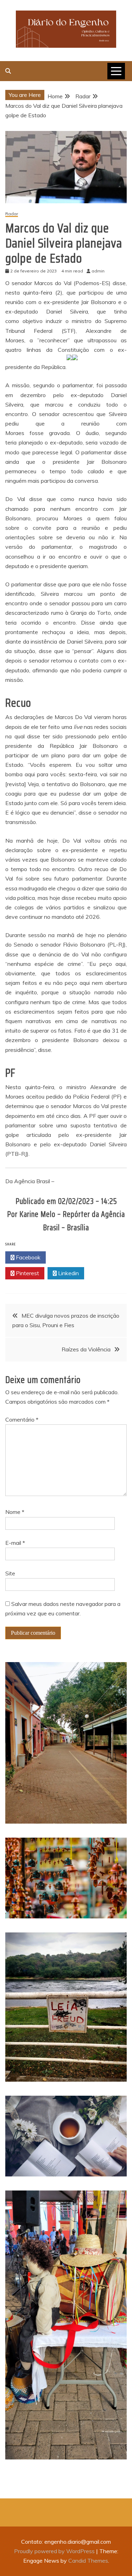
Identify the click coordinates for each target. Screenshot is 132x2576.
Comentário (22, 1419)
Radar (12, 214)
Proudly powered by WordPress (55, 2551)
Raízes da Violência (86, 1349)
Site (10, 1573)
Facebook (27, 1257)
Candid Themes (88, 2561)
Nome (15, 1512)
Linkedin (68, 1273)
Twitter (68, 1257)
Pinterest (27, 1273)
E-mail (15, 1543)
